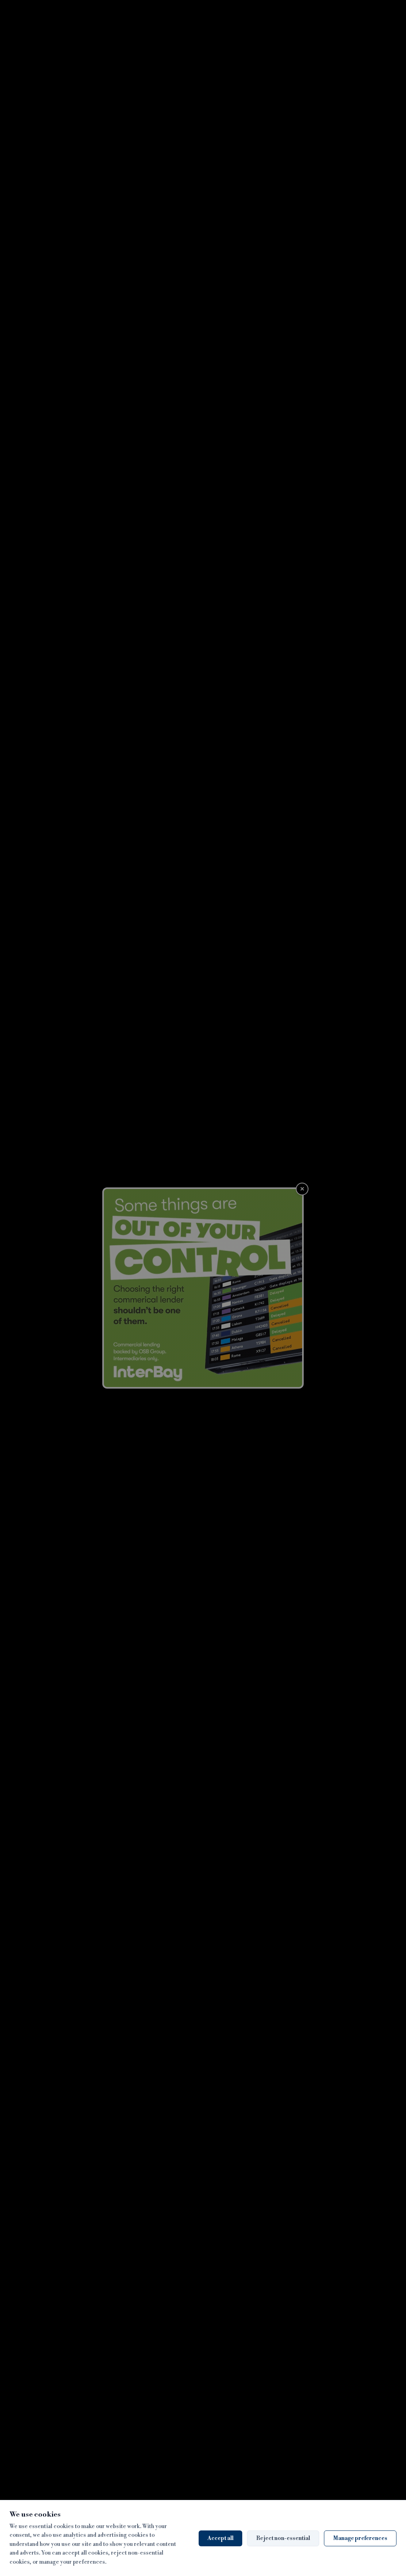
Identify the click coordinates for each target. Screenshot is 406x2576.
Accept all (220, 2538)
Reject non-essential (283, 2538)
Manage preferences (360, 2538)
